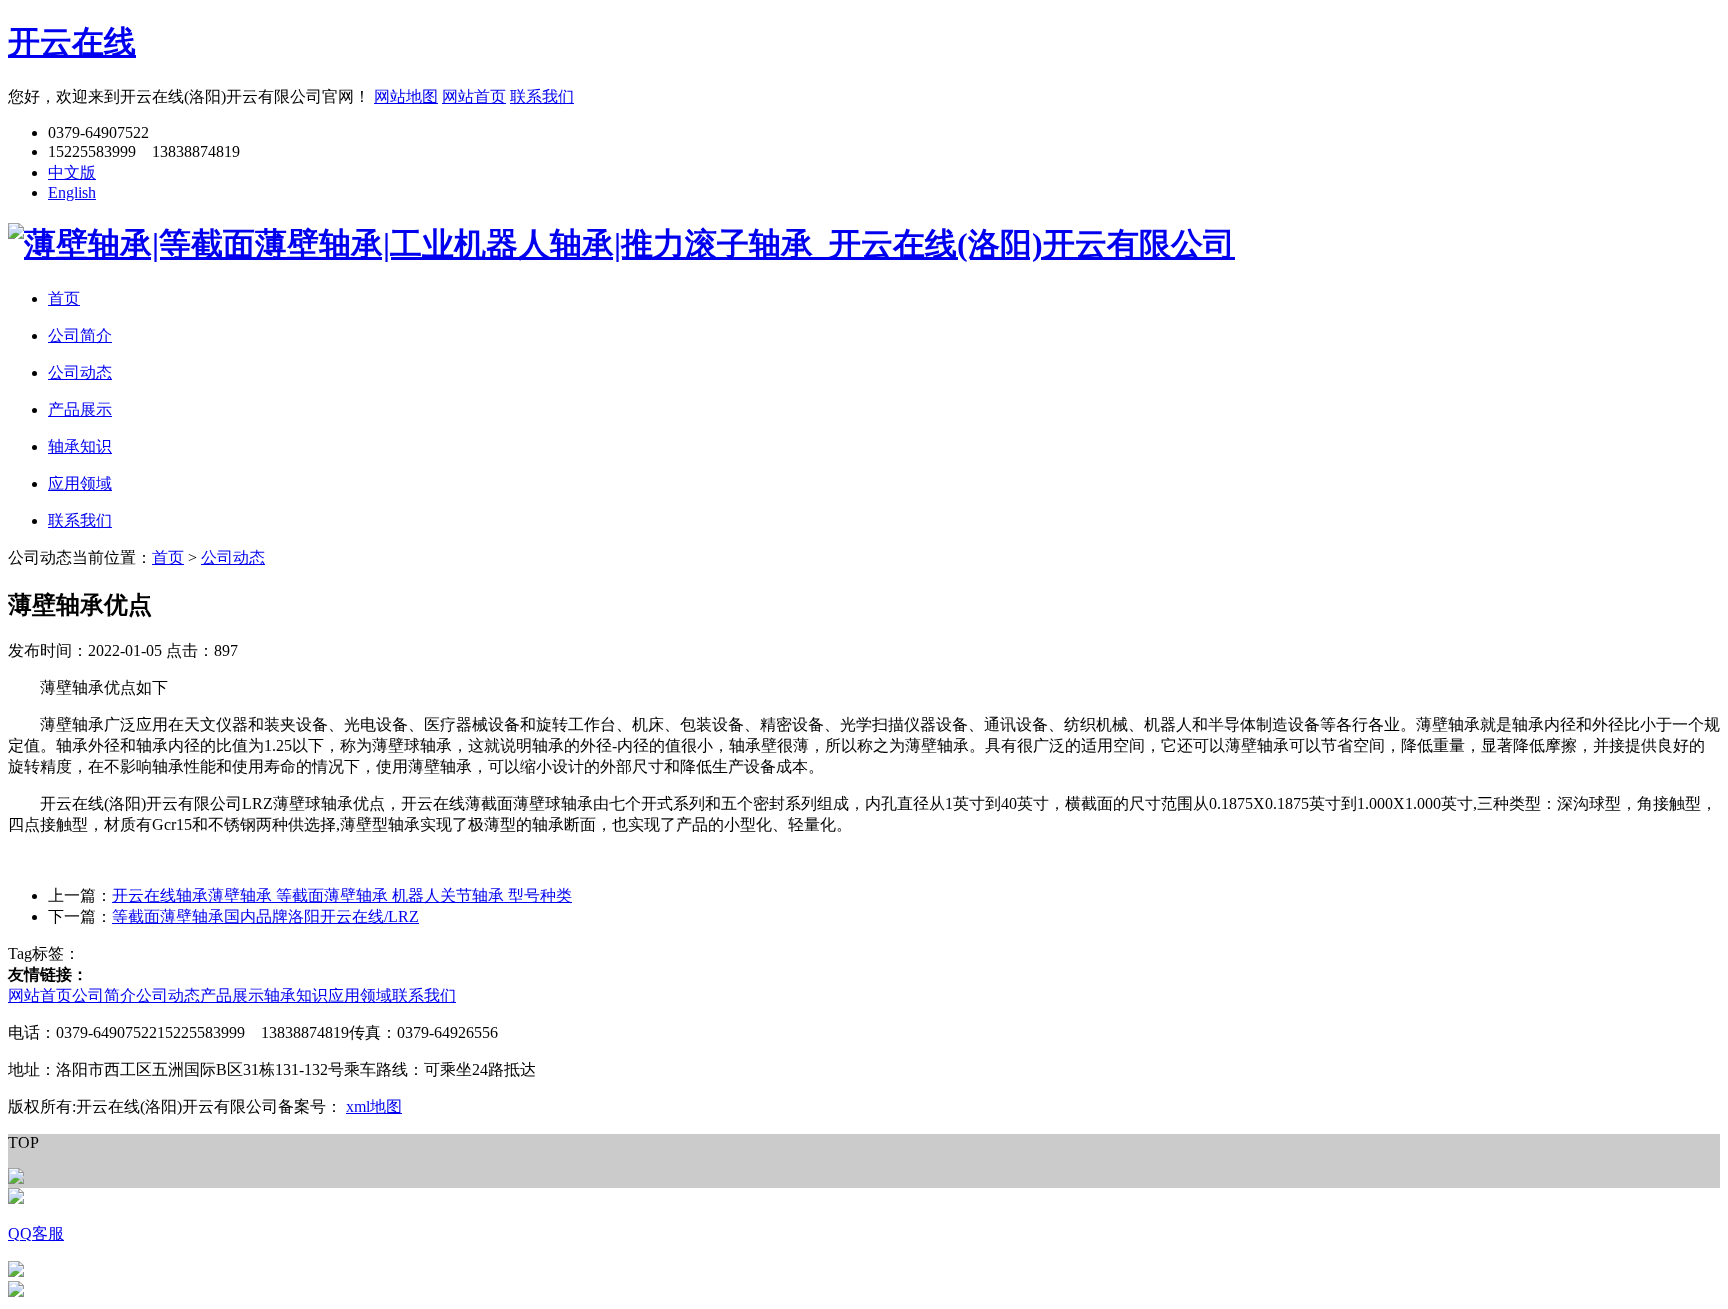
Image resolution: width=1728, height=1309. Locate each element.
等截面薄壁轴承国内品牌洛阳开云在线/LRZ (265, 916)
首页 (168, 557)
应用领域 (360, 995)
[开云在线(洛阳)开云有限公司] (621, 244)
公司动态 (233, 557)
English (72, 192)
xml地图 (374, 1106)
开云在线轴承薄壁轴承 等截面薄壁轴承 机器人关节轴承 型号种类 (342, 895)
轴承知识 (296, 995)
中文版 (72, 172)
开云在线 (72, 42)
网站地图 (406, 96)
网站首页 (474, 96)
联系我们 (542, 96)
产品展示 (232, 995)
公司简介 (104, 995)
